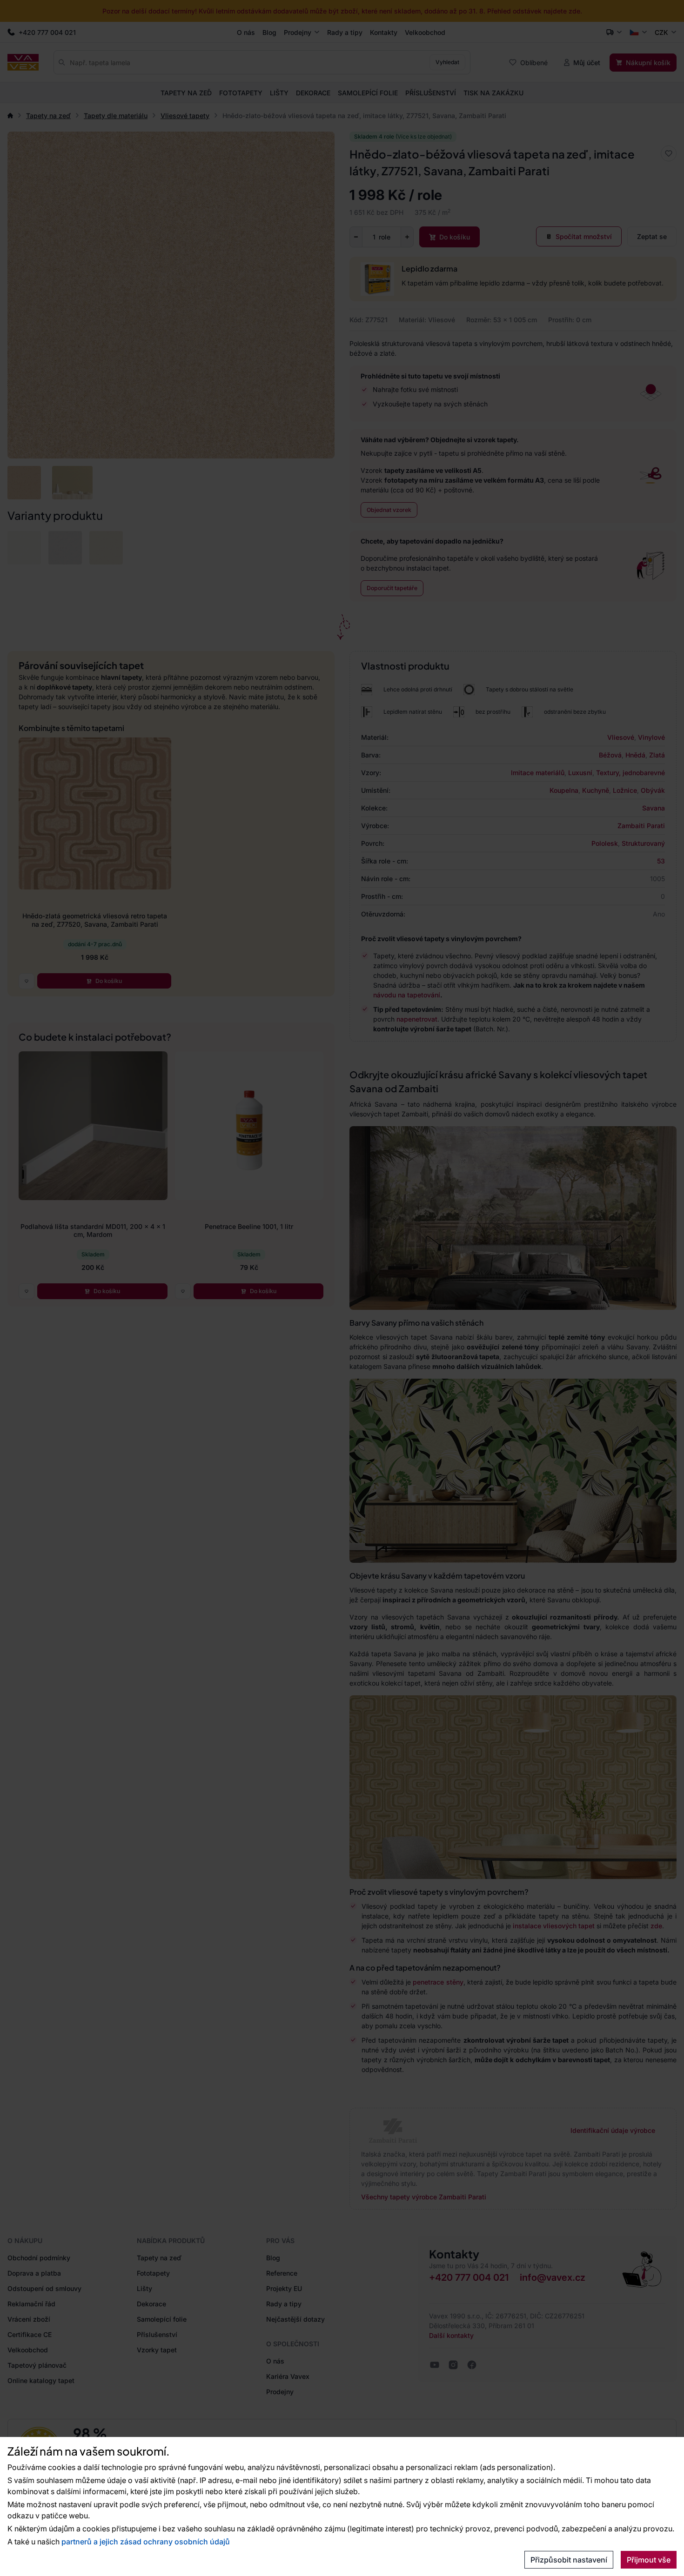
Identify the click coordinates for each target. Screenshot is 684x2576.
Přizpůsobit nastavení (569, 2560)
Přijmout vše (649, 2560)
